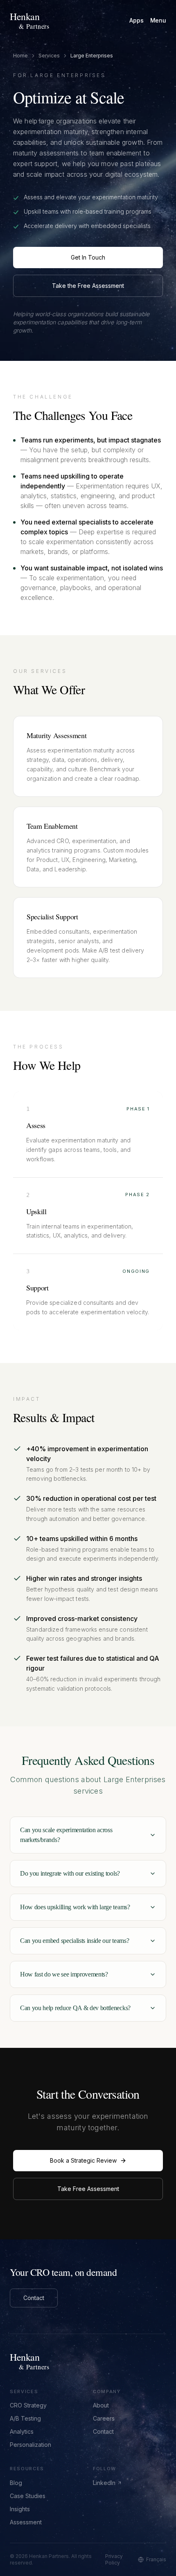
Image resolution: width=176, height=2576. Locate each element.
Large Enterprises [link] (92, 56)
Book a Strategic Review (83, 2160)
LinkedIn (104, 2483)
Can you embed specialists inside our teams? (74, 1941)
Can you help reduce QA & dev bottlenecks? (75, 2008)
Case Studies (28, 2496)
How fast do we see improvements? (64, 1974)
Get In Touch (88, 257)
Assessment (26, 2522)
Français (156, 2559)
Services (49, 56)
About (101, 2405)
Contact (34, 2298)
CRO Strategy (28, 2405)
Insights (20, 2509)
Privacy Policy (114, 2559)
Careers (104, 2418)
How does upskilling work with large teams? (75, 1907)
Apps (136, 20)
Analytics (22, 2431)
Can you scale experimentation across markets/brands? (66, 1835)
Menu (158, 20)
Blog (16, 2483)
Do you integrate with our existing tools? (70, 1873)
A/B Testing (25, 2418)
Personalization (30, 2445)
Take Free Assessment (88, 2189)
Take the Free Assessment (88, 286)
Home (20, 56)
